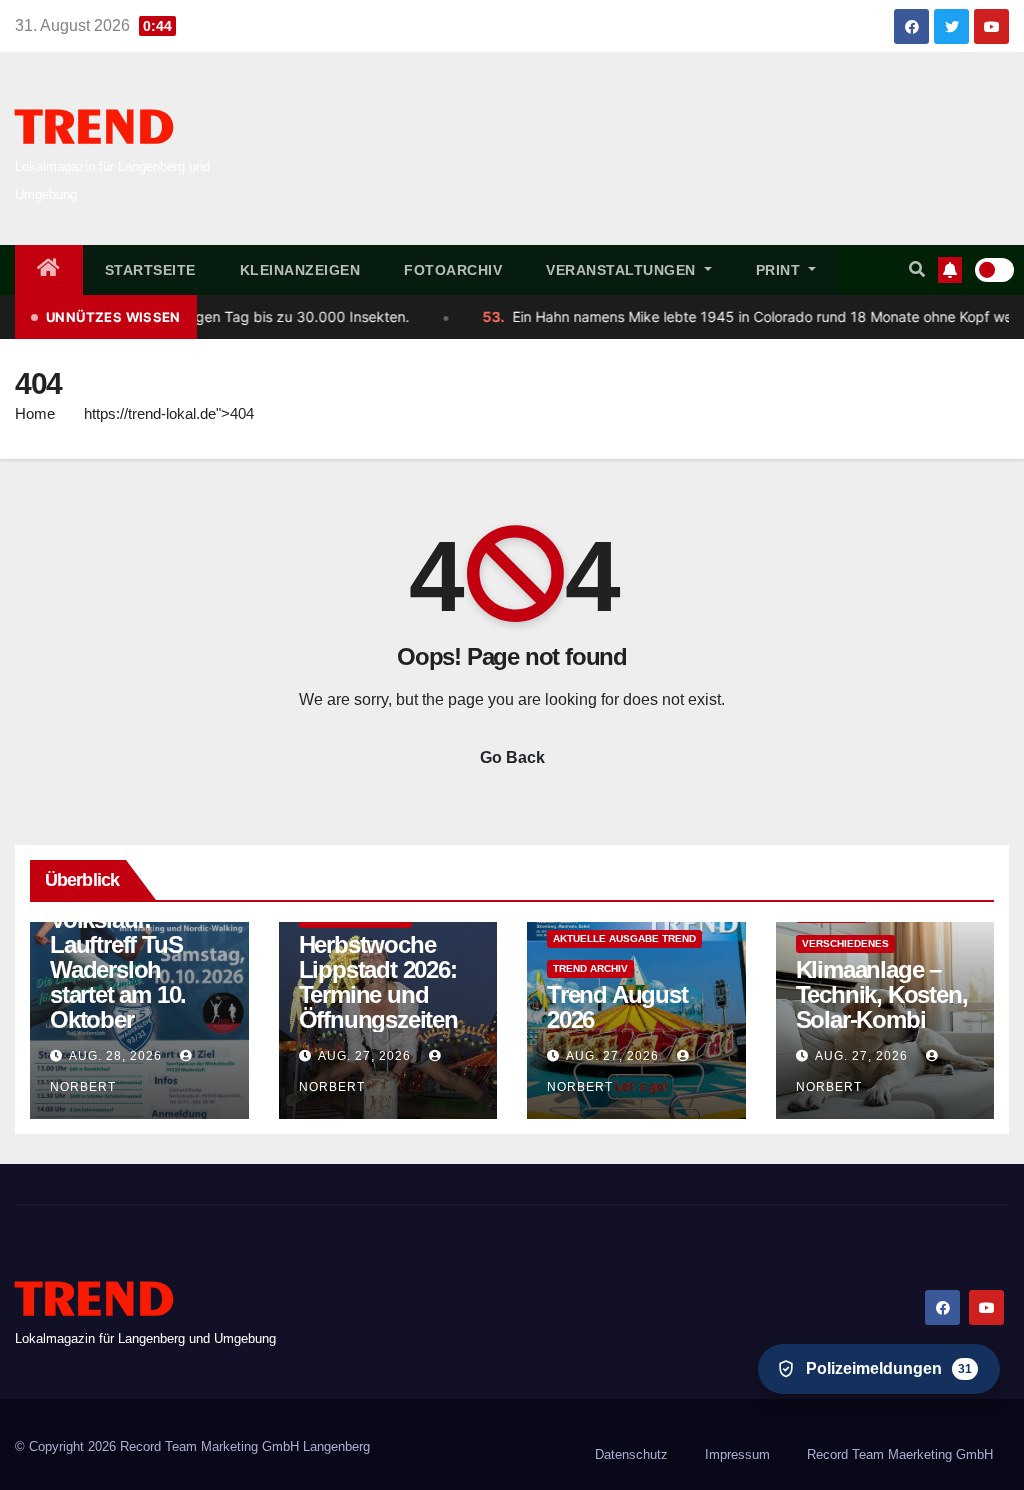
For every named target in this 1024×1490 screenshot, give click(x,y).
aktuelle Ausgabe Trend (624, 938)
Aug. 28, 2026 (115, 1056)
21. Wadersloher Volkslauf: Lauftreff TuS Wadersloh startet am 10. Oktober (133, 957)
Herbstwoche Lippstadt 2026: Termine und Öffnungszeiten (378, 982)
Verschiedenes (845, 943)
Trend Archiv (590, 968)
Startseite (150, 270)
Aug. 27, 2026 (364, 1056)
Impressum (737, 1454)
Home (35, 413)
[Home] (49, 270)
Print (780, 270)
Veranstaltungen (623, 270)
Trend (94, 129)
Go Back (512, 757)
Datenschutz (631, 1454)
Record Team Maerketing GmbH (900, 1454)
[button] (917, 269)
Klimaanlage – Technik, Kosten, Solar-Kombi (882, 994)
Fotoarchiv (453, 270)
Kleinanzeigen (300, 270)
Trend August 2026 (617, 1007)
